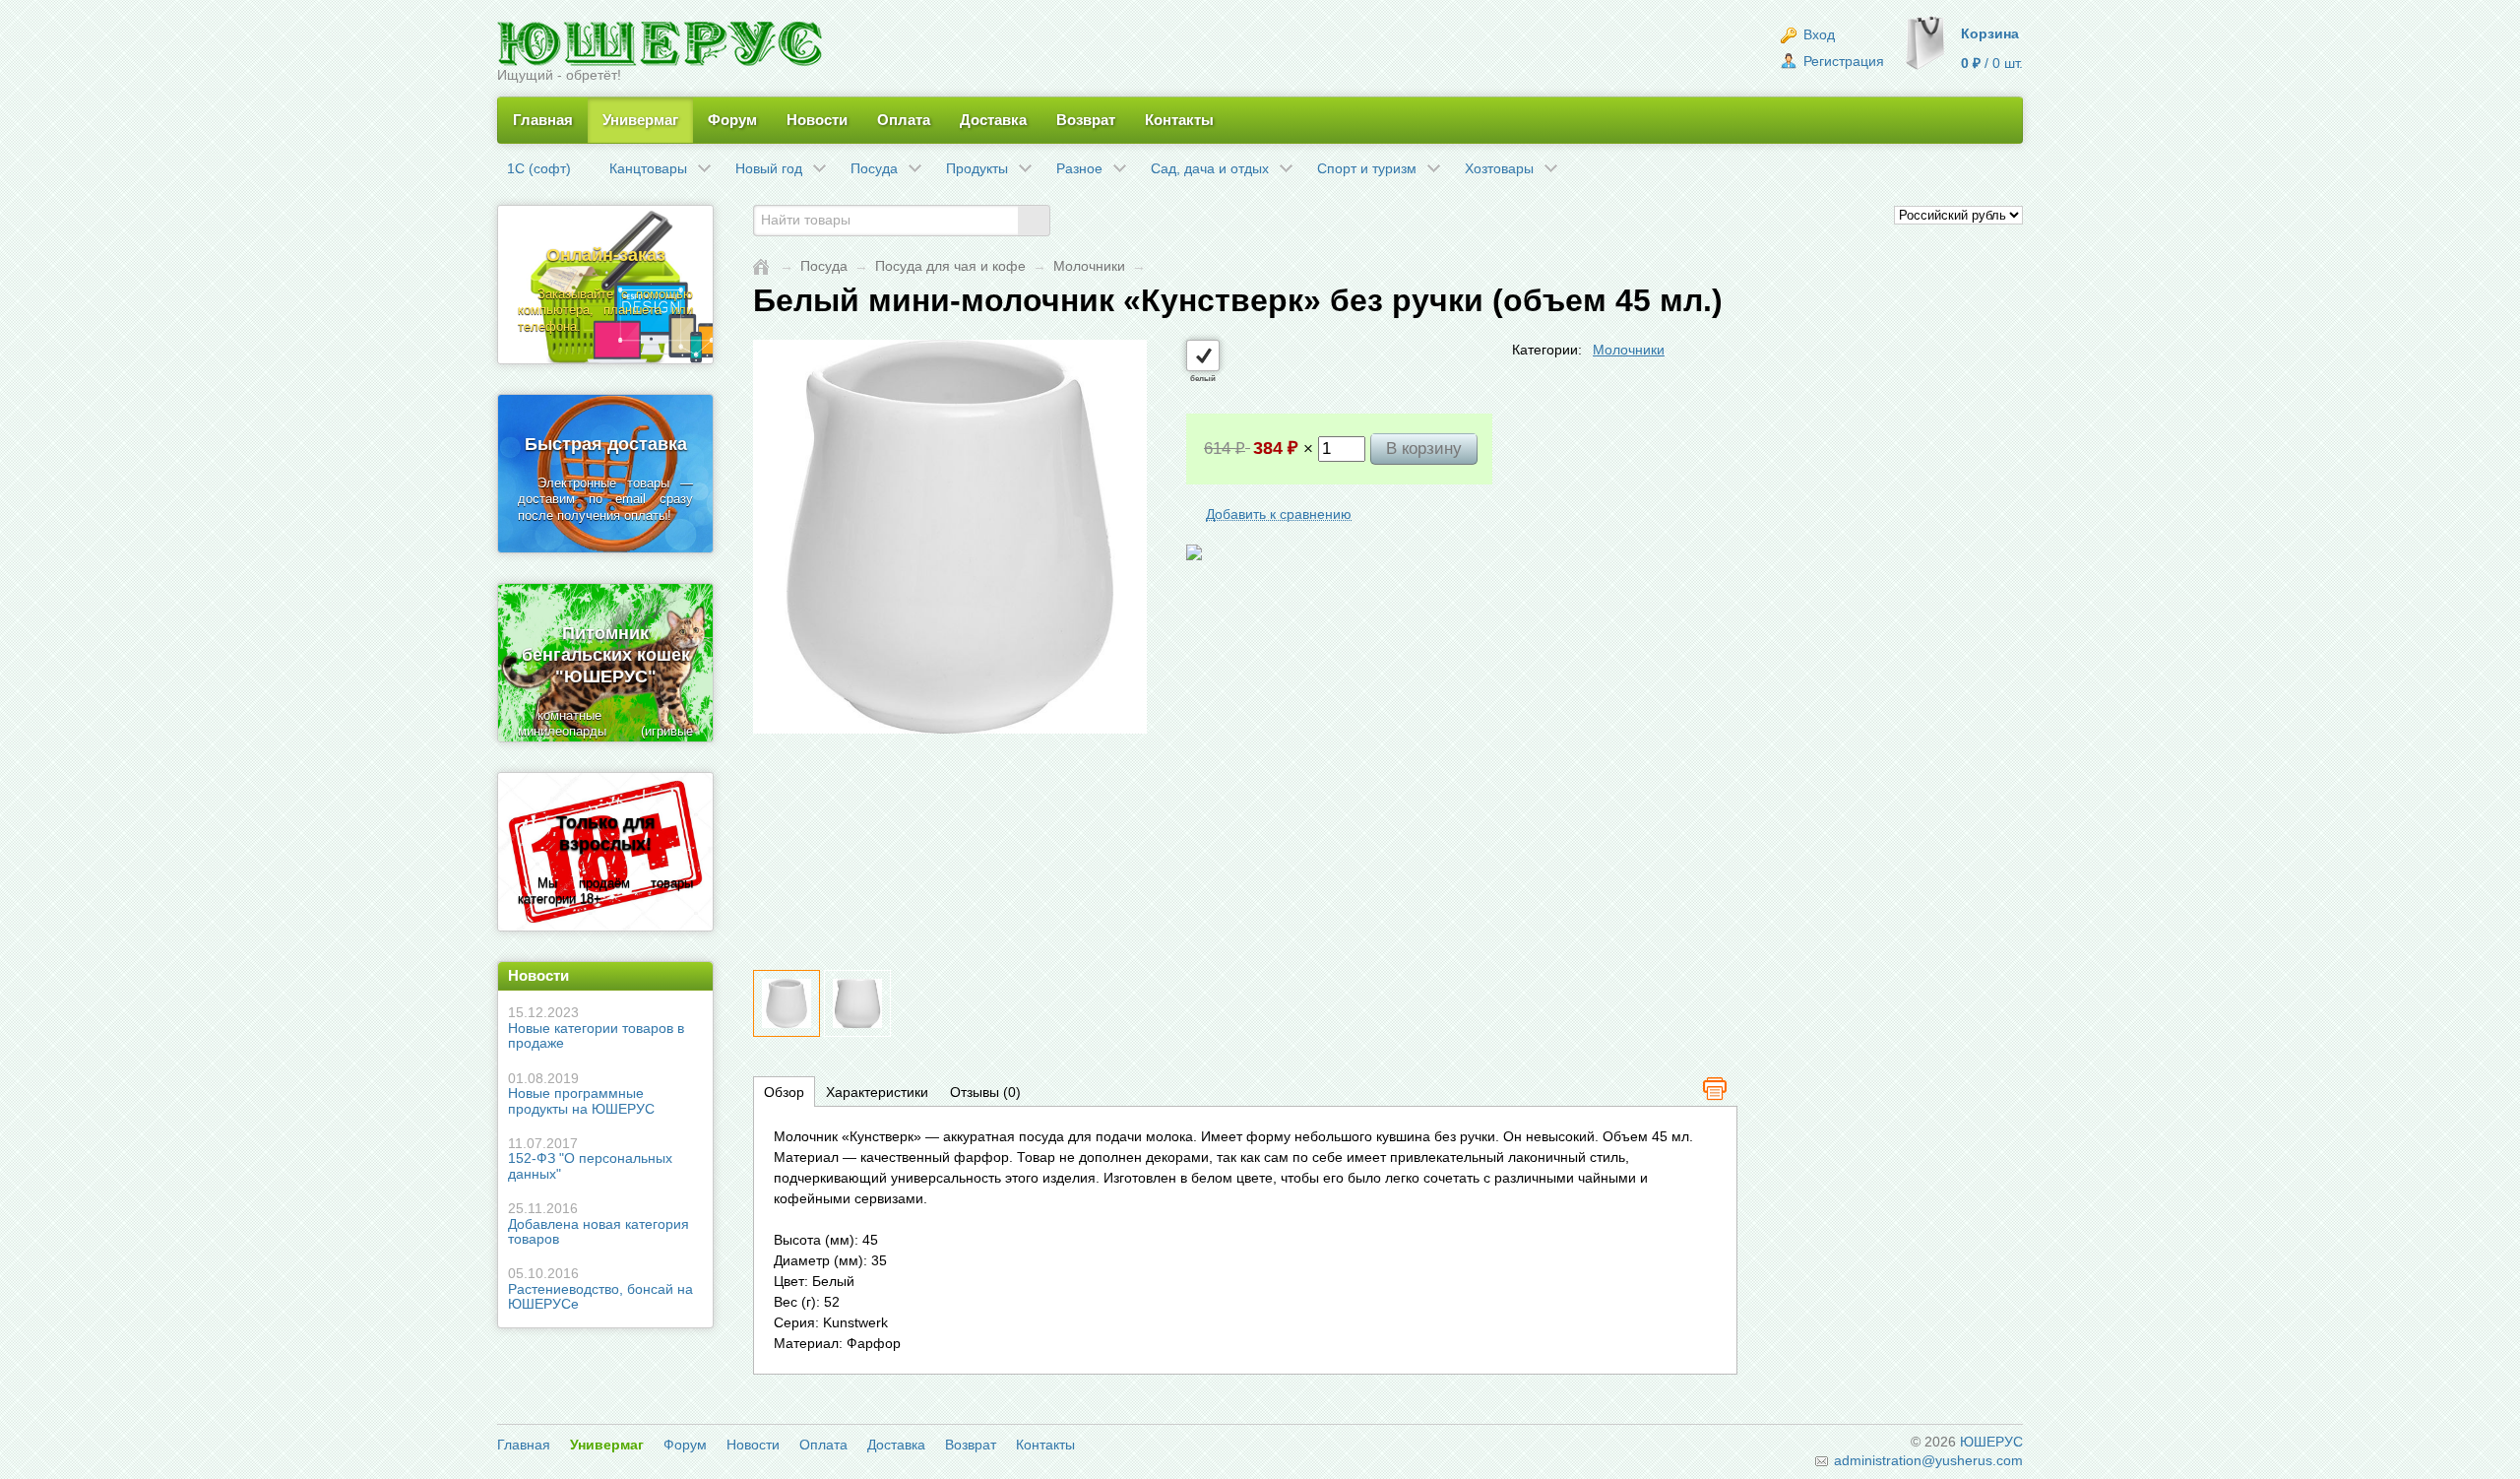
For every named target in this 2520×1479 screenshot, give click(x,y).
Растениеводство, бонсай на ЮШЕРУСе (600, 1288)
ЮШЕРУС (1991, 1442)
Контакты (1179, 120)
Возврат (1086, 120)
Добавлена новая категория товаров (598, 1223)
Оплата (904, 120)
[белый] (1203, 355)
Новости (817, 120)
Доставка (993, 120)
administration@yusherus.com (1926, 1460)
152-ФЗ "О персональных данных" (590, 1158)
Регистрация (1842, 61)
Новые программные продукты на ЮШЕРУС (581, 1093)
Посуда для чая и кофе (950, 266)
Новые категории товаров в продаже (596, 1028)
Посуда (824, 266)
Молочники (1089, 266)
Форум (732, 120)
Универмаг (640, 120)
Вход (1817, 34)
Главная (543, 120)
